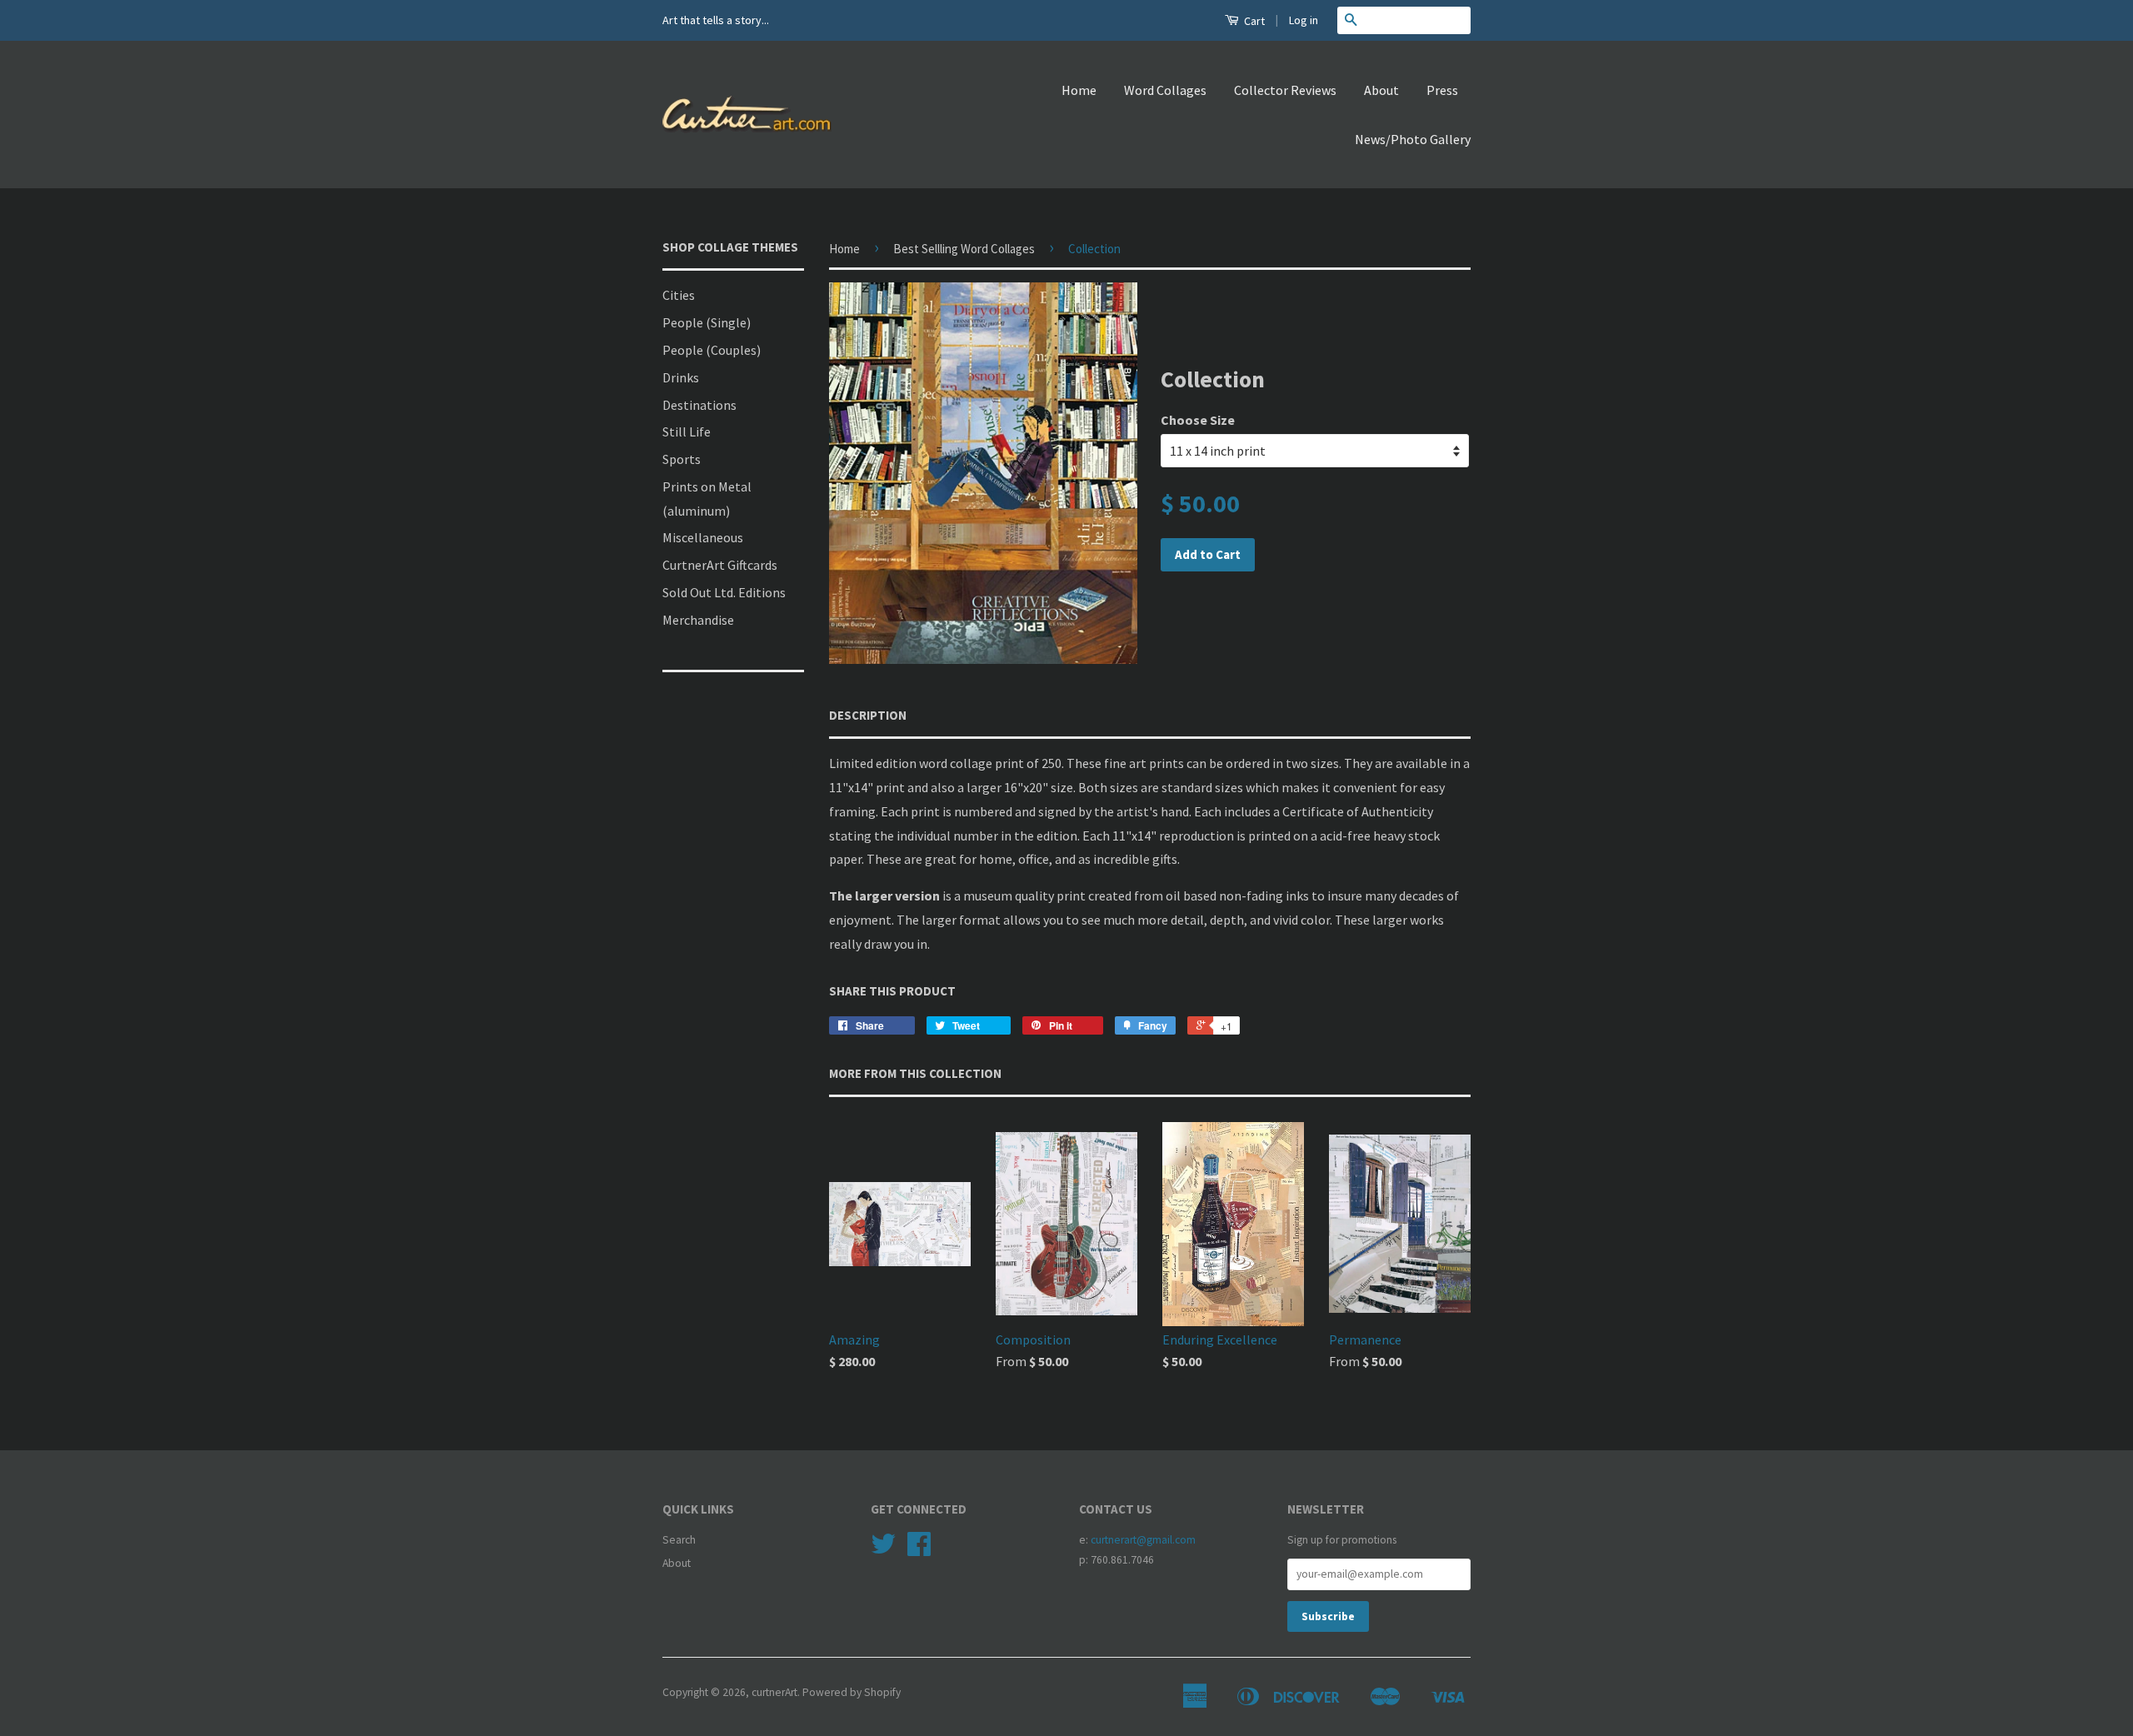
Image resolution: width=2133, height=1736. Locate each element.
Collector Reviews (1285, 90)
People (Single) (707, 322)
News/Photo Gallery (1413, 139)
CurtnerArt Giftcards (720, 565)
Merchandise (698, 620)
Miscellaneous (703, 537)
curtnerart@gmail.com (1143, 1540)
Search (679, 1540)
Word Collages (1165, 90)
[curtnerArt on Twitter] (883, 1550)
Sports (682, 459)
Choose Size (1198, 420)
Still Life (687, 432)
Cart (1253, 21)
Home (1079, 90)
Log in (1304, 20)
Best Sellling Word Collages (964, 249)
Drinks (681, 377)
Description (868, 715)
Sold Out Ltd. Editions (724, 592)
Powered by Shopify (852, 1692)
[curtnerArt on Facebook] (919, 1550)
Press (1442, 90)
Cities (679, 295)
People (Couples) (712, 350)
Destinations (699, 405)
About (1381, 90)
